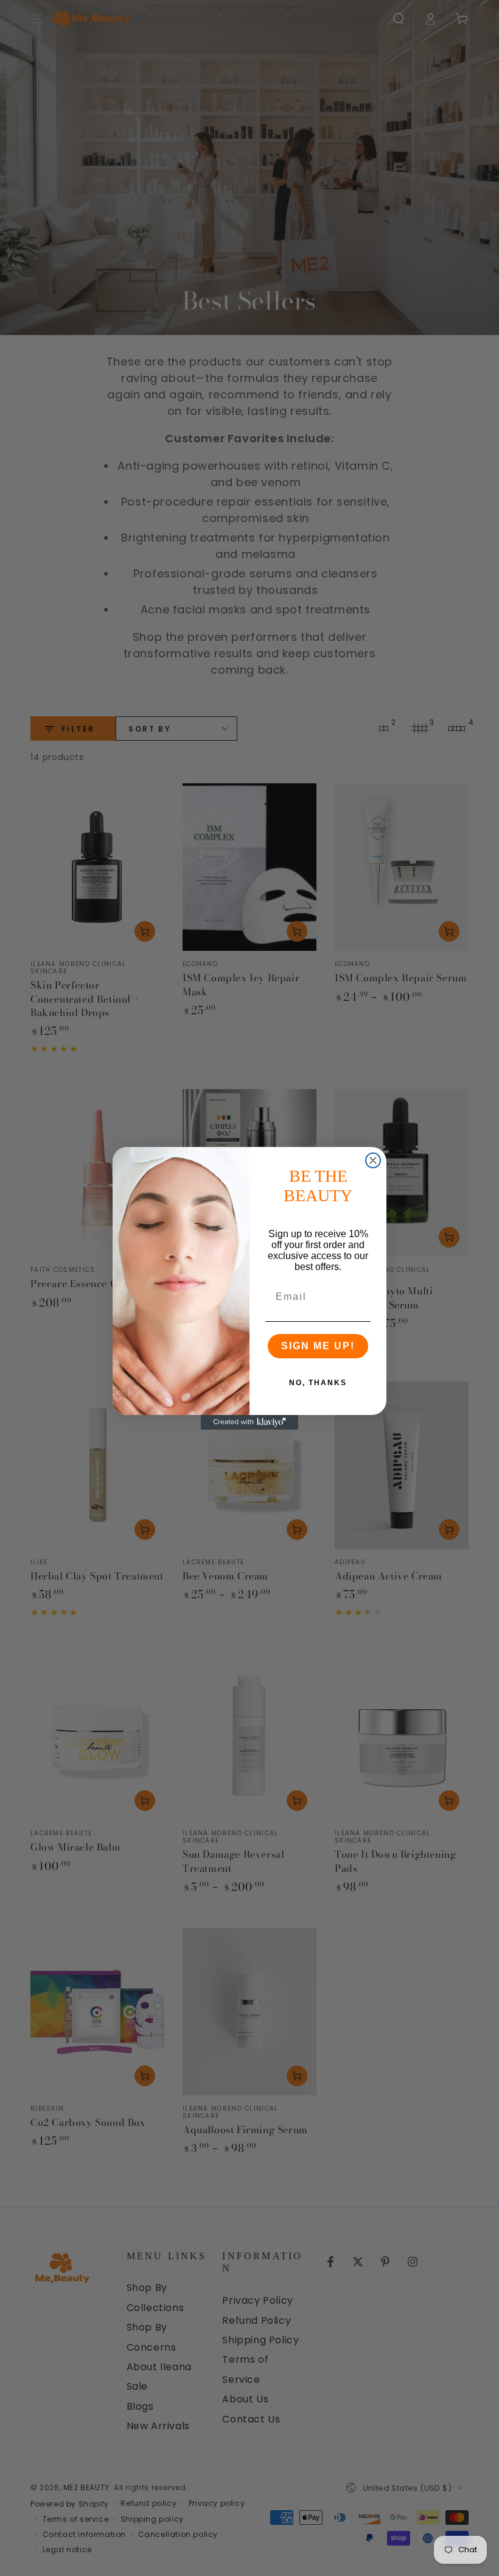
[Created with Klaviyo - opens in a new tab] (249, 1422)
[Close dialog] (373, 1160)
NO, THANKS (318, 1383)
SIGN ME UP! (318, 1346)
